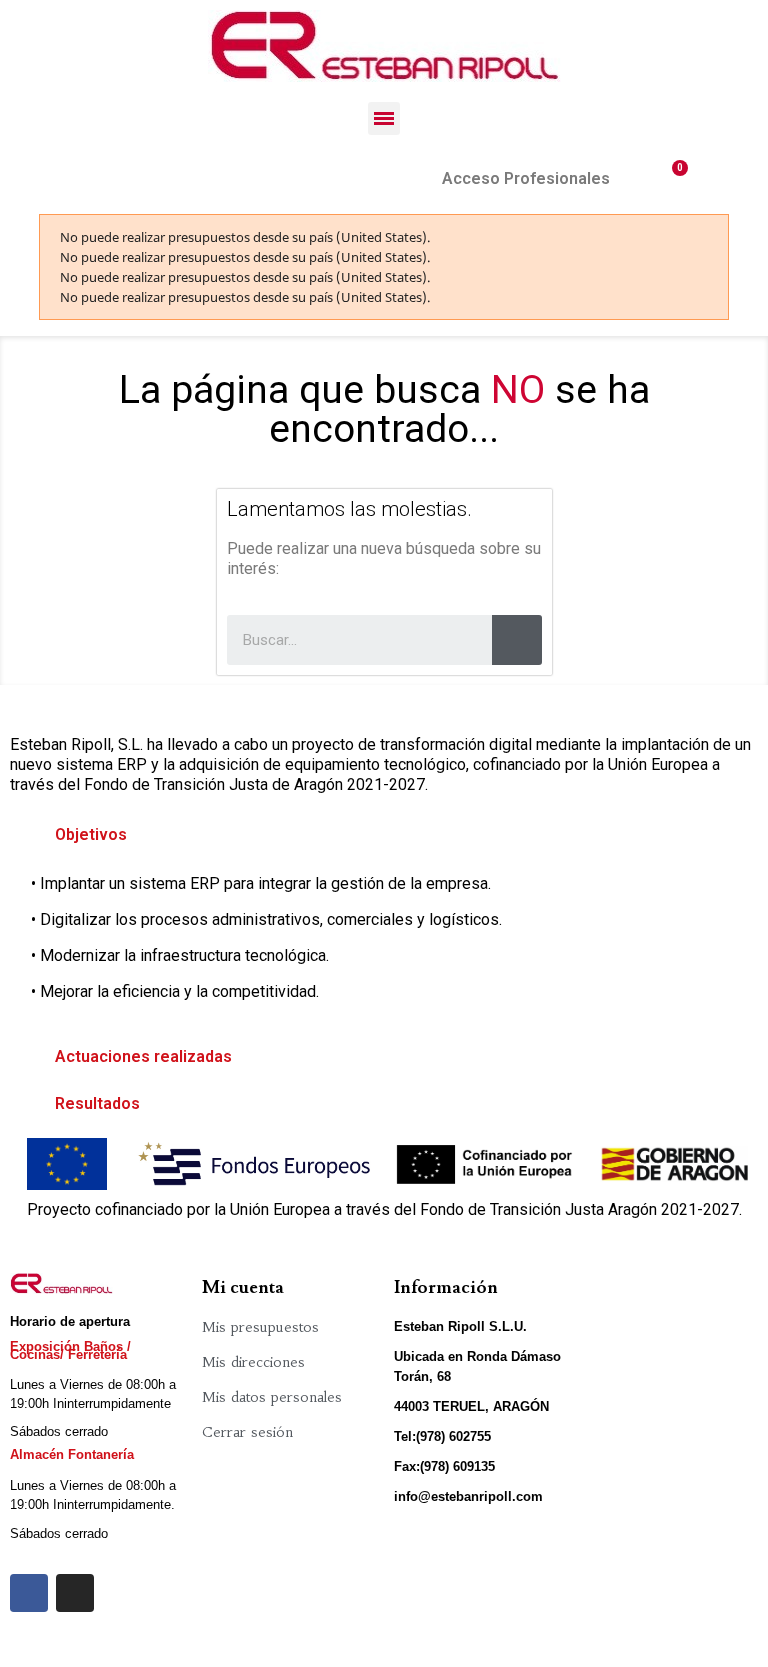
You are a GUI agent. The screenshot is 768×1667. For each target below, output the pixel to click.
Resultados (97, 1103)
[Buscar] (517, 640)
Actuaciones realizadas (143, 1056)
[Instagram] (75, 1593)
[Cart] (672, 178)
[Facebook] (29, 1593)
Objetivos (91, 834)
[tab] (384, 835)
